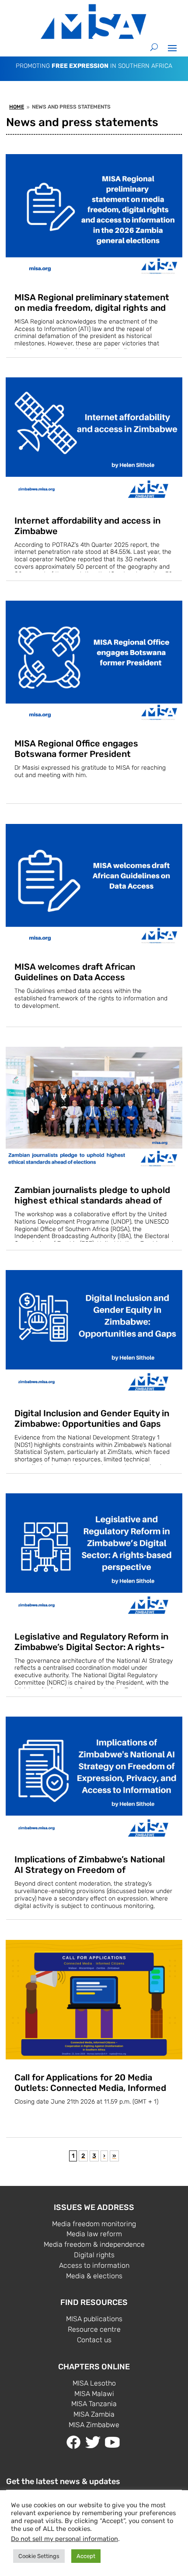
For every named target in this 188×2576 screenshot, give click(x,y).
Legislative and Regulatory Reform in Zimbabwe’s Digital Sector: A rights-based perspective (91, 1647)
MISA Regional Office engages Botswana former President (76, 749)
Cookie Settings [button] (39, 2556)
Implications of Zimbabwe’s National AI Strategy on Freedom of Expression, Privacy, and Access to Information (90, 1875)
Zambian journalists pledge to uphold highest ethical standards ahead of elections (92, 1200)
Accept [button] (86, 2556)
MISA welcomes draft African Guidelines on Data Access (75, 972)
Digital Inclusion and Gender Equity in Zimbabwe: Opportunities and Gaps (92, 1418)
